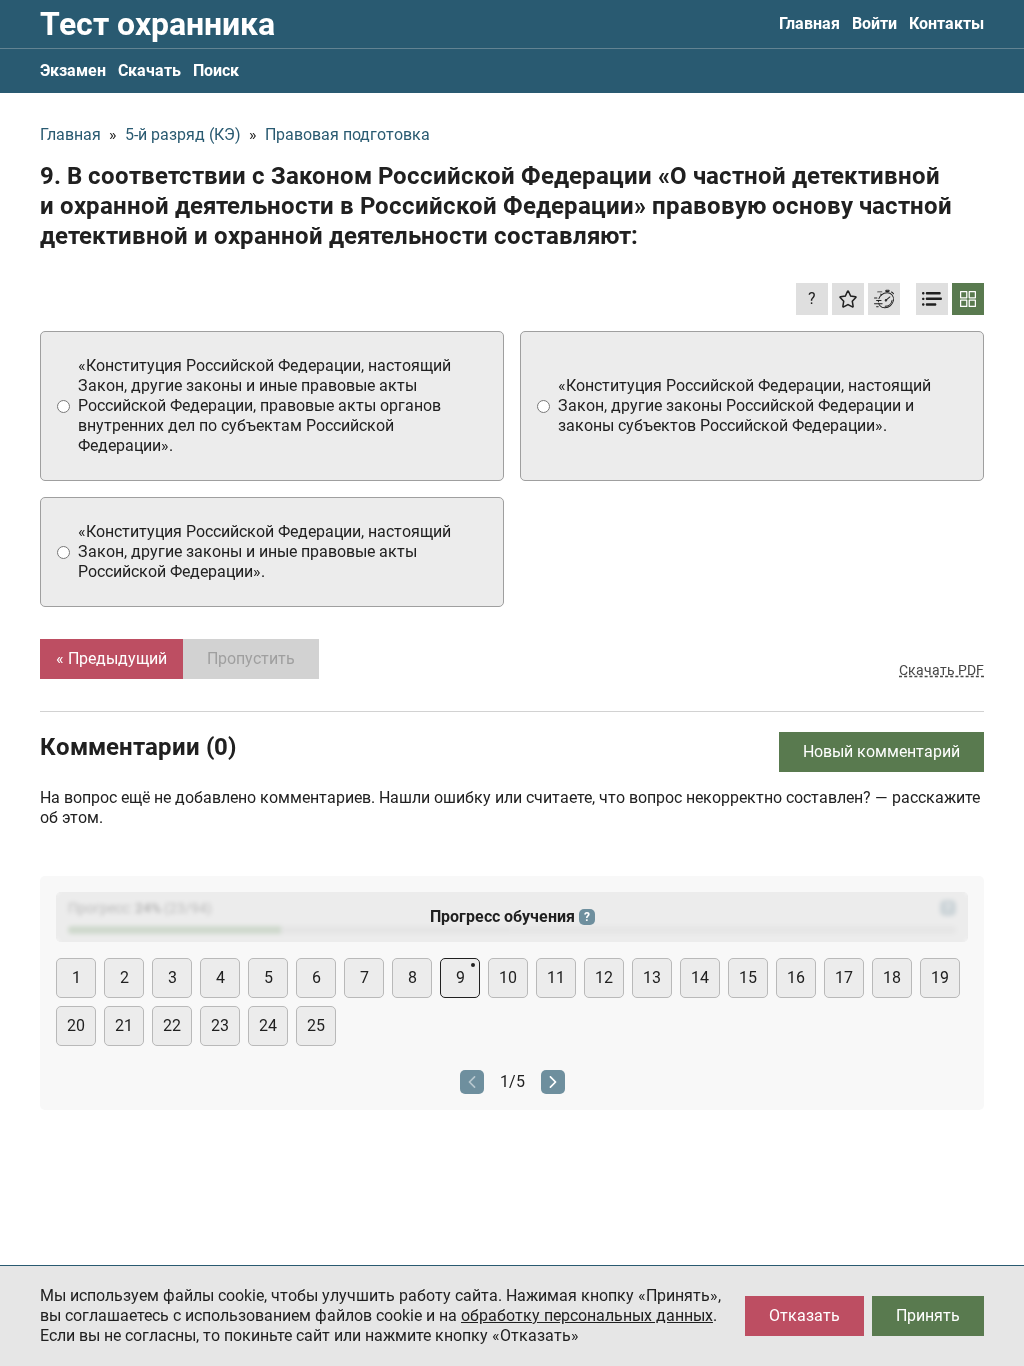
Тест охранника (157, 24)
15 (748, 977)
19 (940, 977)
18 (892, 977)
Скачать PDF (941, 670)
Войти (874, 23)
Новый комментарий (881, 751)
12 (604, 977)
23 (220, 1025)
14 (700, 977)
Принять (928, 1315)
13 (652, 977)
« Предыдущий (111, 658)
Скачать (149, 70)
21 (124, 1025)
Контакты (946, 23)
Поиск (216, 70)
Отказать (804, 1315)
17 (844, 977)
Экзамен (73, 70)
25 (316, 1025)
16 (796, 977)
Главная (809, 23)
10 (508, 977)
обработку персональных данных (587, 1315)
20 (76, 1025)
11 (556, 977)
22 (172, 1025)
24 (268, 1025)
